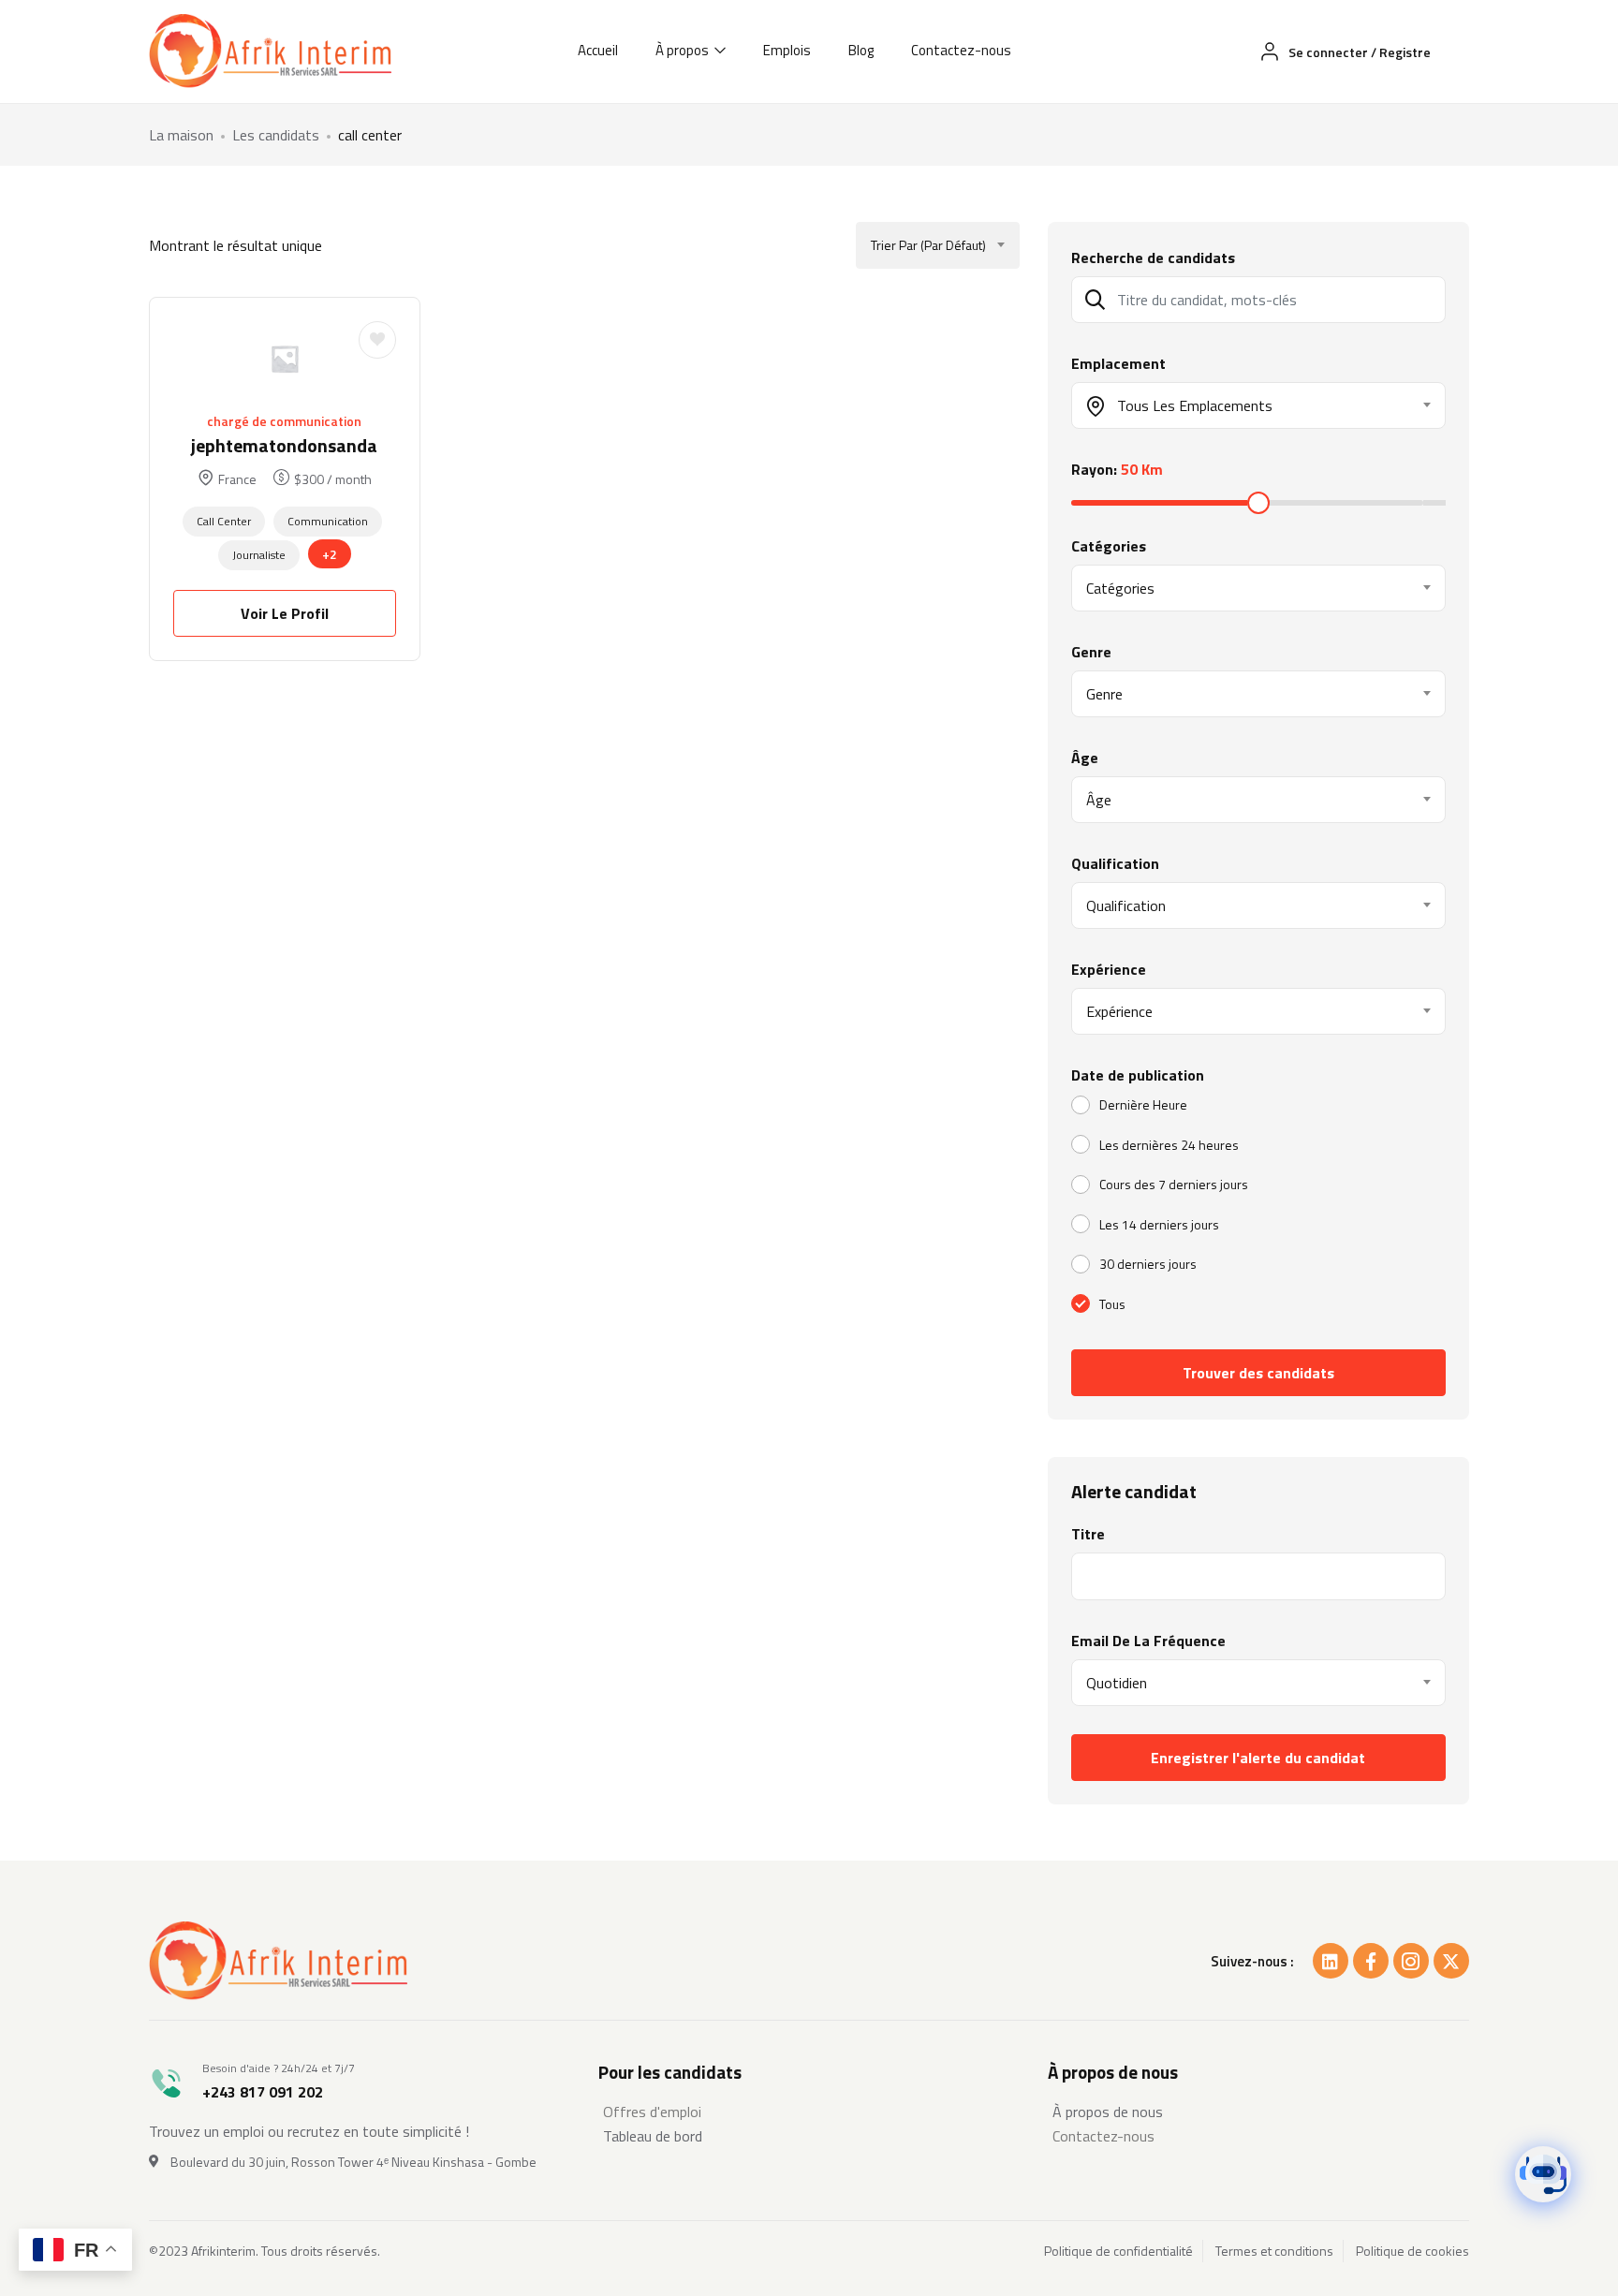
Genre (1091, 652)
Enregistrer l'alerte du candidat (1258, 1758)
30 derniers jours (1148, 1264)
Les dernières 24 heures (1169, 1145)
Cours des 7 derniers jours (1174, 1184)
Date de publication (1138, 1075)
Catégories (1109, 546)
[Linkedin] (1331, 1961)
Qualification (1115, 863)
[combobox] (938, 245)
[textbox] (1247, 405)
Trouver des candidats (1258, 1373)
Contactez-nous (961, 50)
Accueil (598, 50)
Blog (861, 50)
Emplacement (1118, 363)
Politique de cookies (1412, 2251)
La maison (181, 135)
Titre (1088, 1534)
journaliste (259, 555)
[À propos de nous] (1258, 2112)
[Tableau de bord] (809, 2136)
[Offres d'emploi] (809, 2112)
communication (328, 521)
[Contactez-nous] (1258, 2136)
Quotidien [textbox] (1117, 1683)
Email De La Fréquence (1148, 1641)
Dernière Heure (1143, 1104)
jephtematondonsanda (284, 445)
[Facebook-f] (1371, 1961)
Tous (1112, 1304)
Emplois (787, 50)
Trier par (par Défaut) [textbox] (928, 245)
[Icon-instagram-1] (1411, 1961)
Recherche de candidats (1153, 258)
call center (224, 521)
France (237, 479)
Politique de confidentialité (1118, 2251)
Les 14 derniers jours (1159, 1224)
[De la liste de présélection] (377, 340)
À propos (684, 50)
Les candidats (276, 135)
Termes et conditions (1274, 2251)
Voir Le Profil (285, 613)
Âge (1085, 758)
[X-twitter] (1451, 1961)
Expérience (1109, 969)
